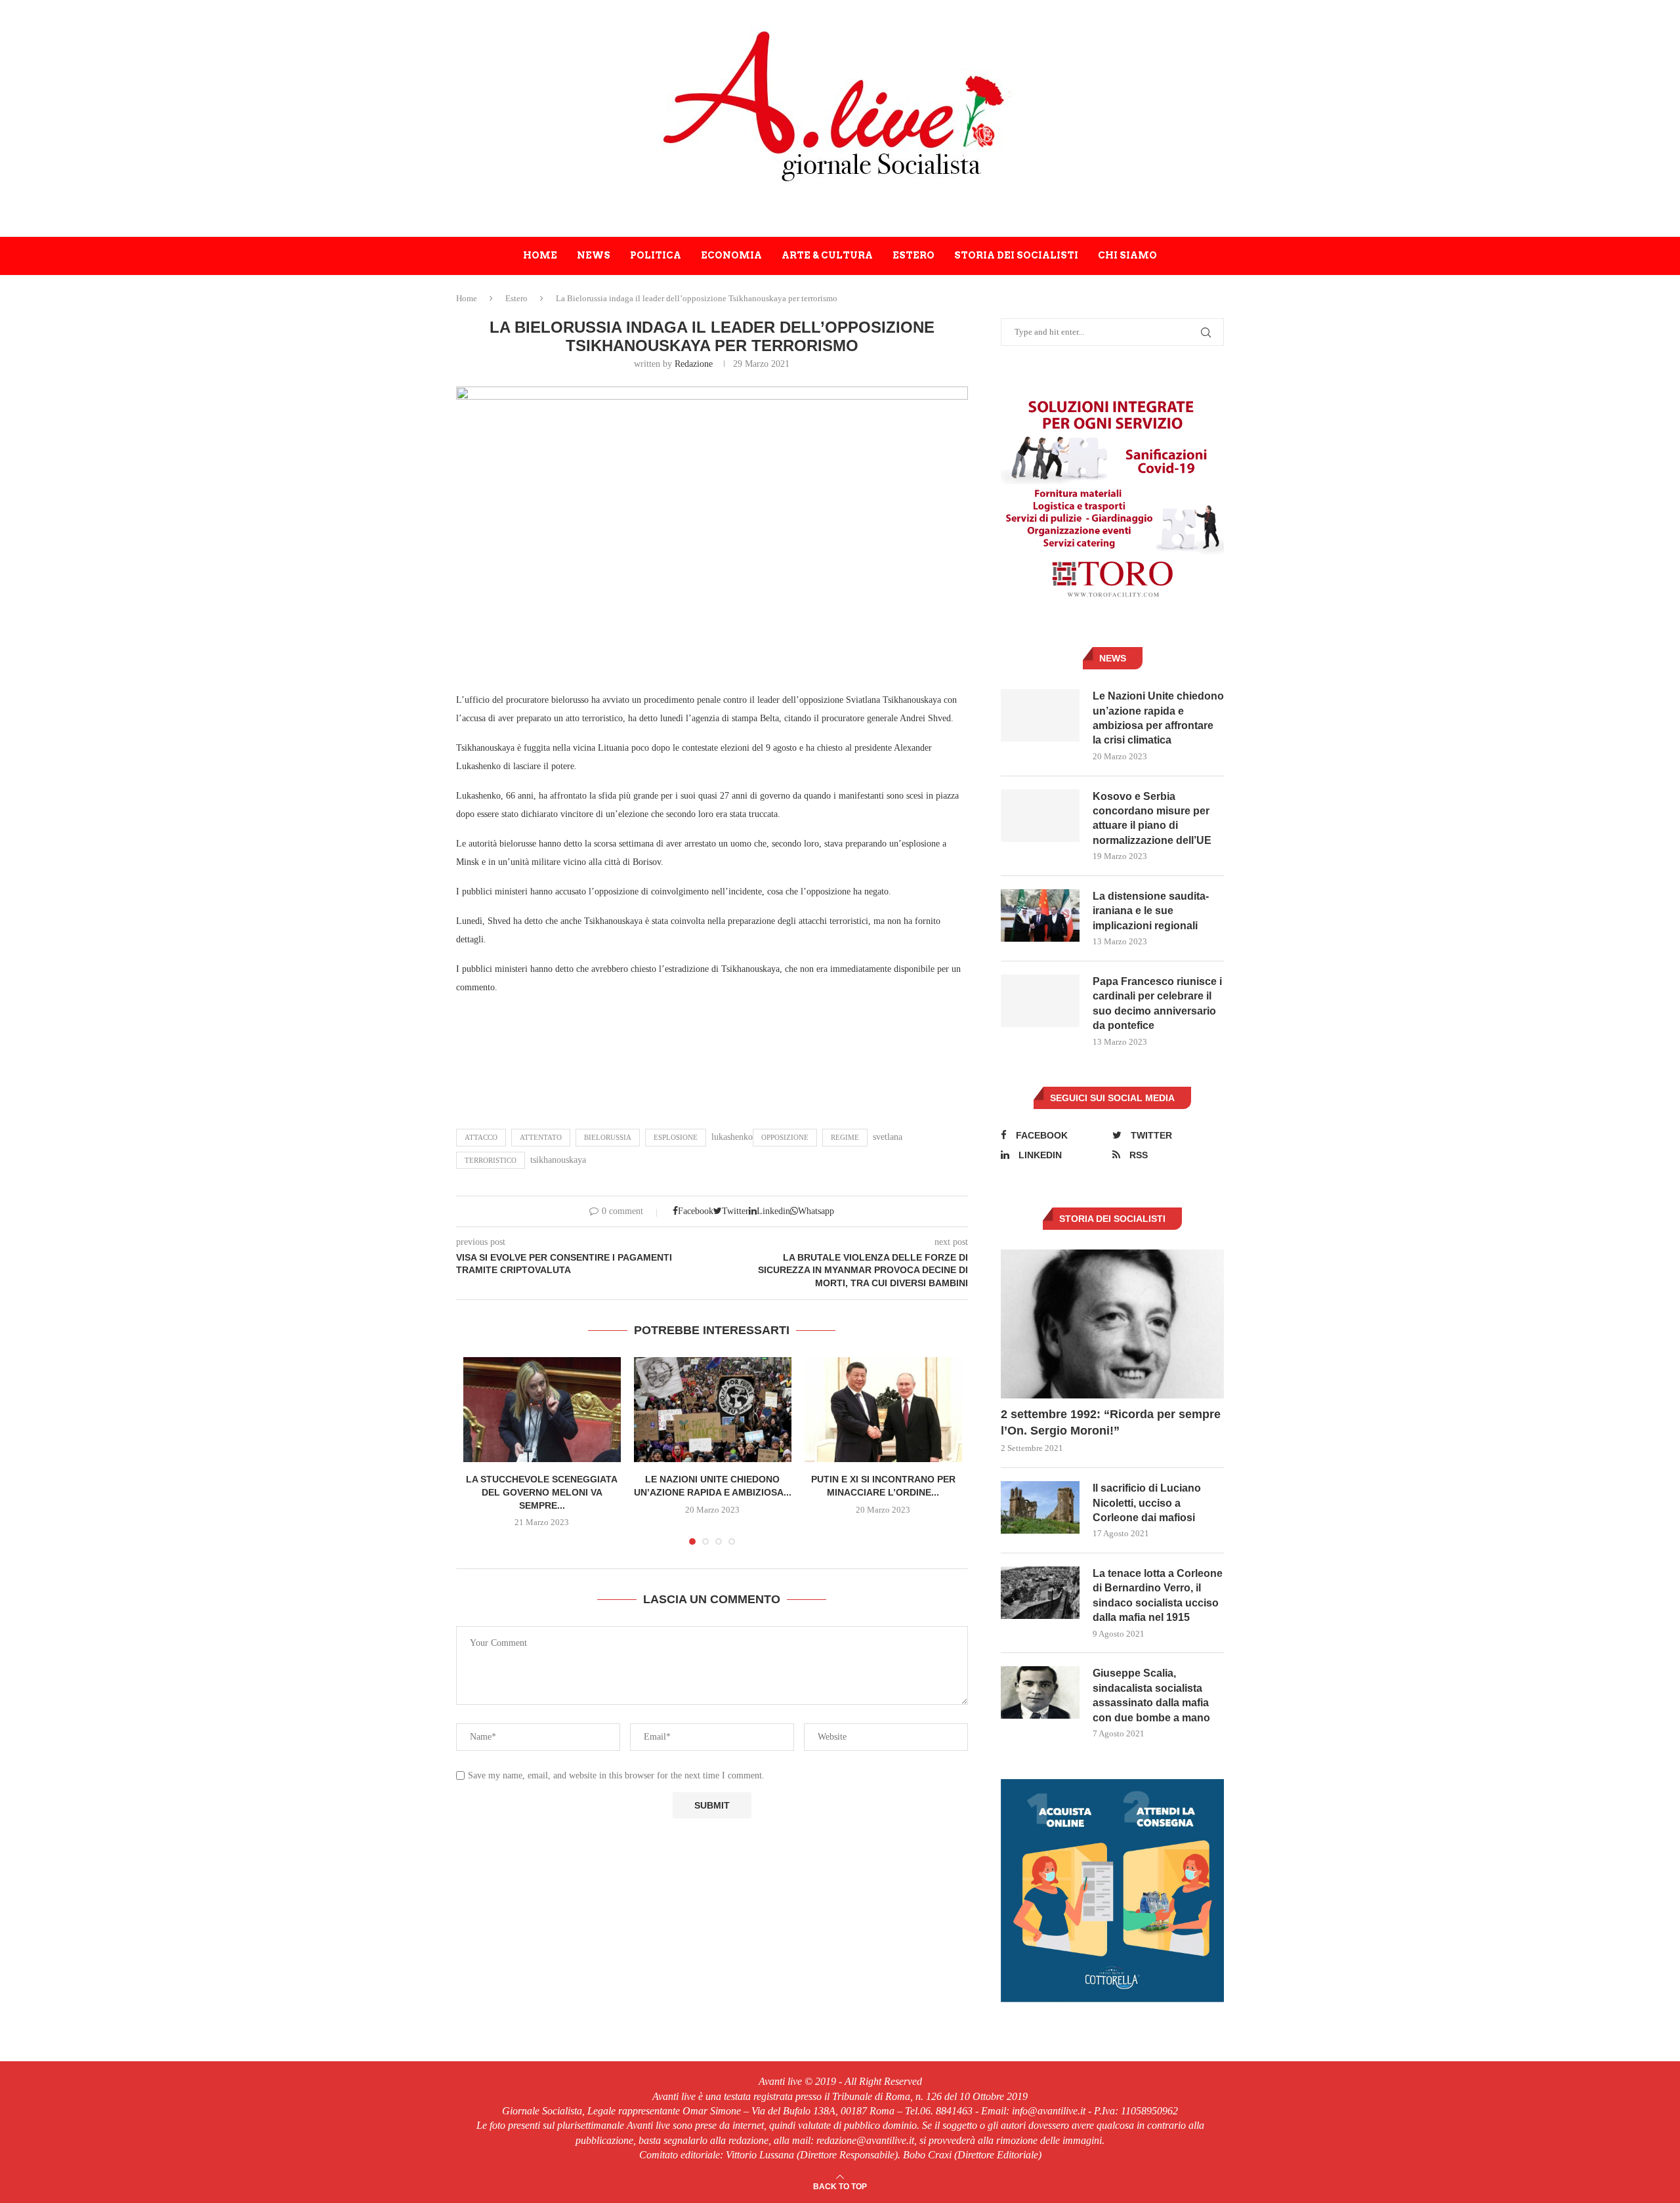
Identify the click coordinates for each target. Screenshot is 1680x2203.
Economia (731, 255)
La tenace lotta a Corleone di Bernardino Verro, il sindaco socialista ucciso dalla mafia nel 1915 (1158, 1595)
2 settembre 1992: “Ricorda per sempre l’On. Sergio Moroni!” (1111, 1422)
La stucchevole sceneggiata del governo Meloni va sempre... (542, 1492)
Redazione (694, 364)
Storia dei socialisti (1016, 255)
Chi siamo (1127, 255)
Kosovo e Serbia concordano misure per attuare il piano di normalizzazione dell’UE (1152, 818)
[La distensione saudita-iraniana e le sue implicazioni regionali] (1040, 915)
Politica (656, 255)
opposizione (785, 1137)
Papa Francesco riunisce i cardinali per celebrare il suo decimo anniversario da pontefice (1157, 1003)
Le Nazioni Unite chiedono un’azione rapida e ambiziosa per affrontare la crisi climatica (1158, 718)
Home (540, 255)
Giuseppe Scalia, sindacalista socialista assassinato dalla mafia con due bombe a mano (1151, 1695)
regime (845, 1137)
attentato (541, 1137)
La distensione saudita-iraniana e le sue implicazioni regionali (1151, 911)
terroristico (491, 1160)
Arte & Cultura (827, 255)
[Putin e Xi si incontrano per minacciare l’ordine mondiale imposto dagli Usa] (883, 1410)
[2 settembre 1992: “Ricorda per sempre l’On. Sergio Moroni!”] (1112, 1324)
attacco (481, 1137)
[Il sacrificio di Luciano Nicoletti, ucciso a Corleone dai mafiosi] (1040, 1507)
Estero (913, 255)
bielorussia (608, 1137)
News (594, 255)
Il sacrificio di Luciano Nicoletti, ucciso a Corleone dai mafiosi (1147, 1503)
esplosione (676, 1137)
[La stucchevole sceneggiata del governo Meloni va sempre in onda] (542, 1410)
